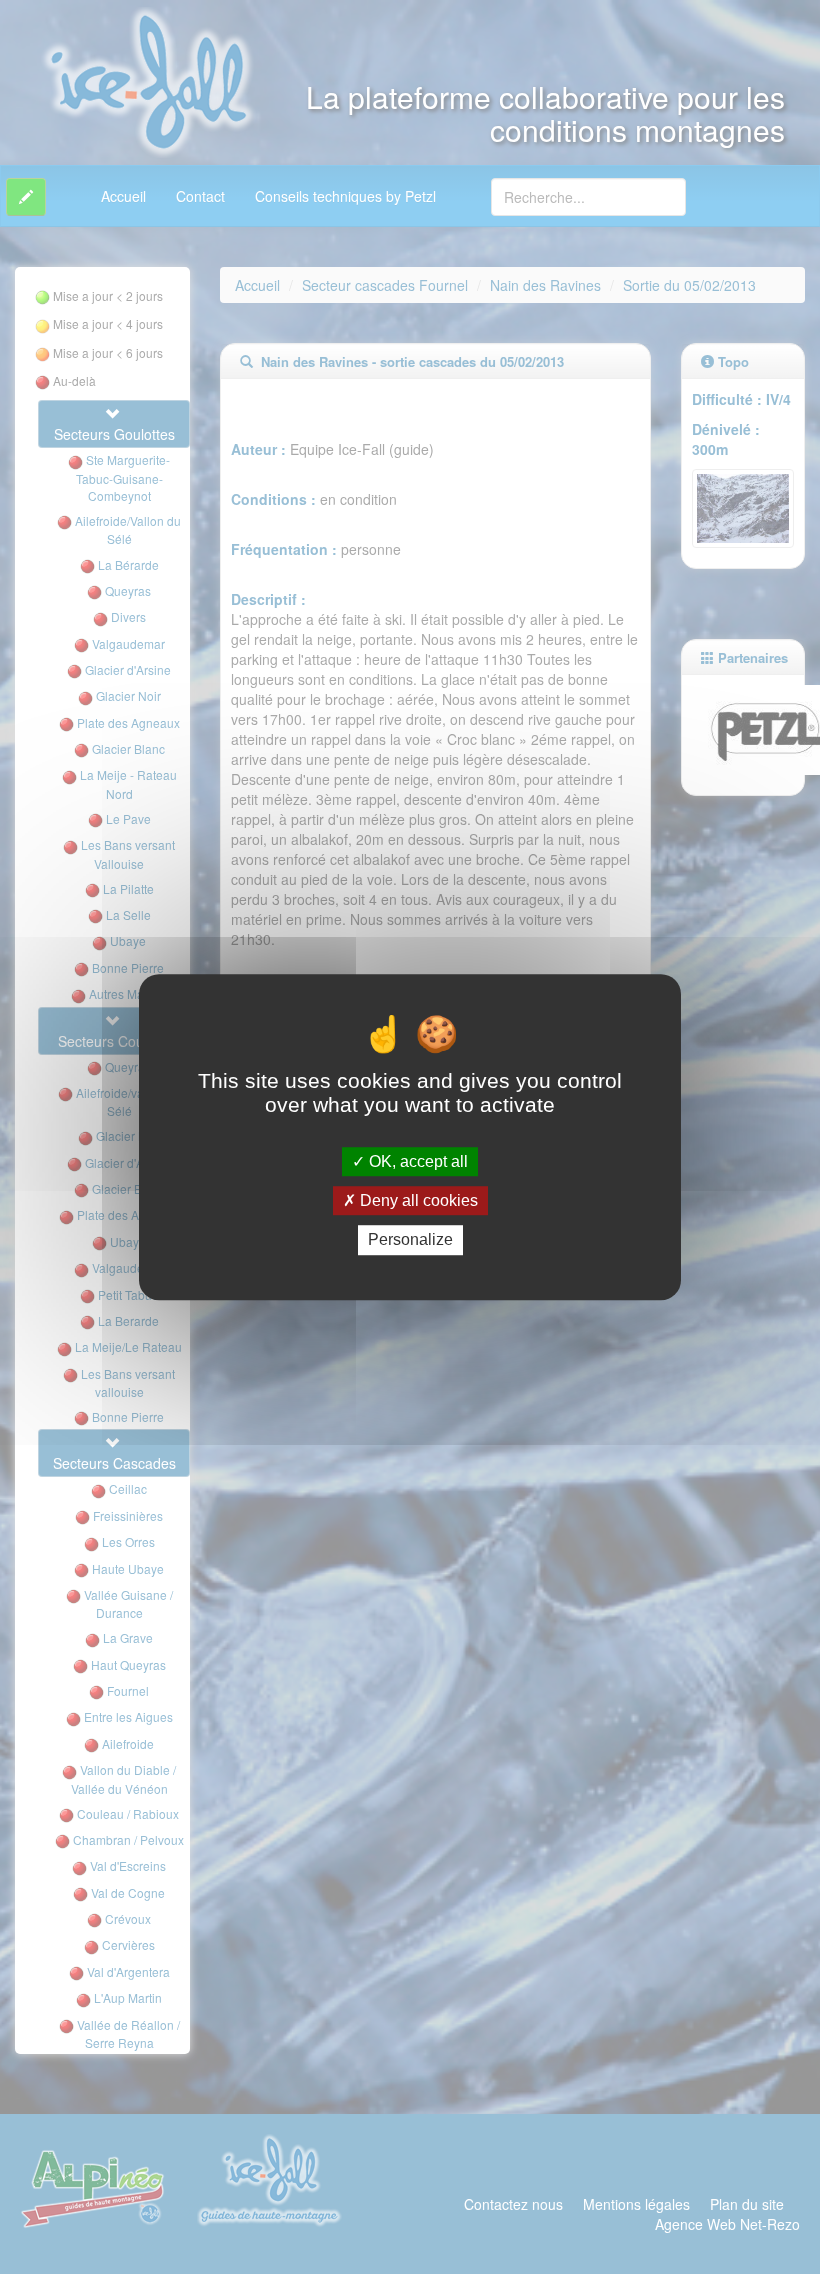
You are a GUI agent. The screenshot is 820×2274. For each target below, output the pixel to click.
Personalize (410, 1240)
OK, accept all (416, 1161)
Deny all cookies (417, 1200)
